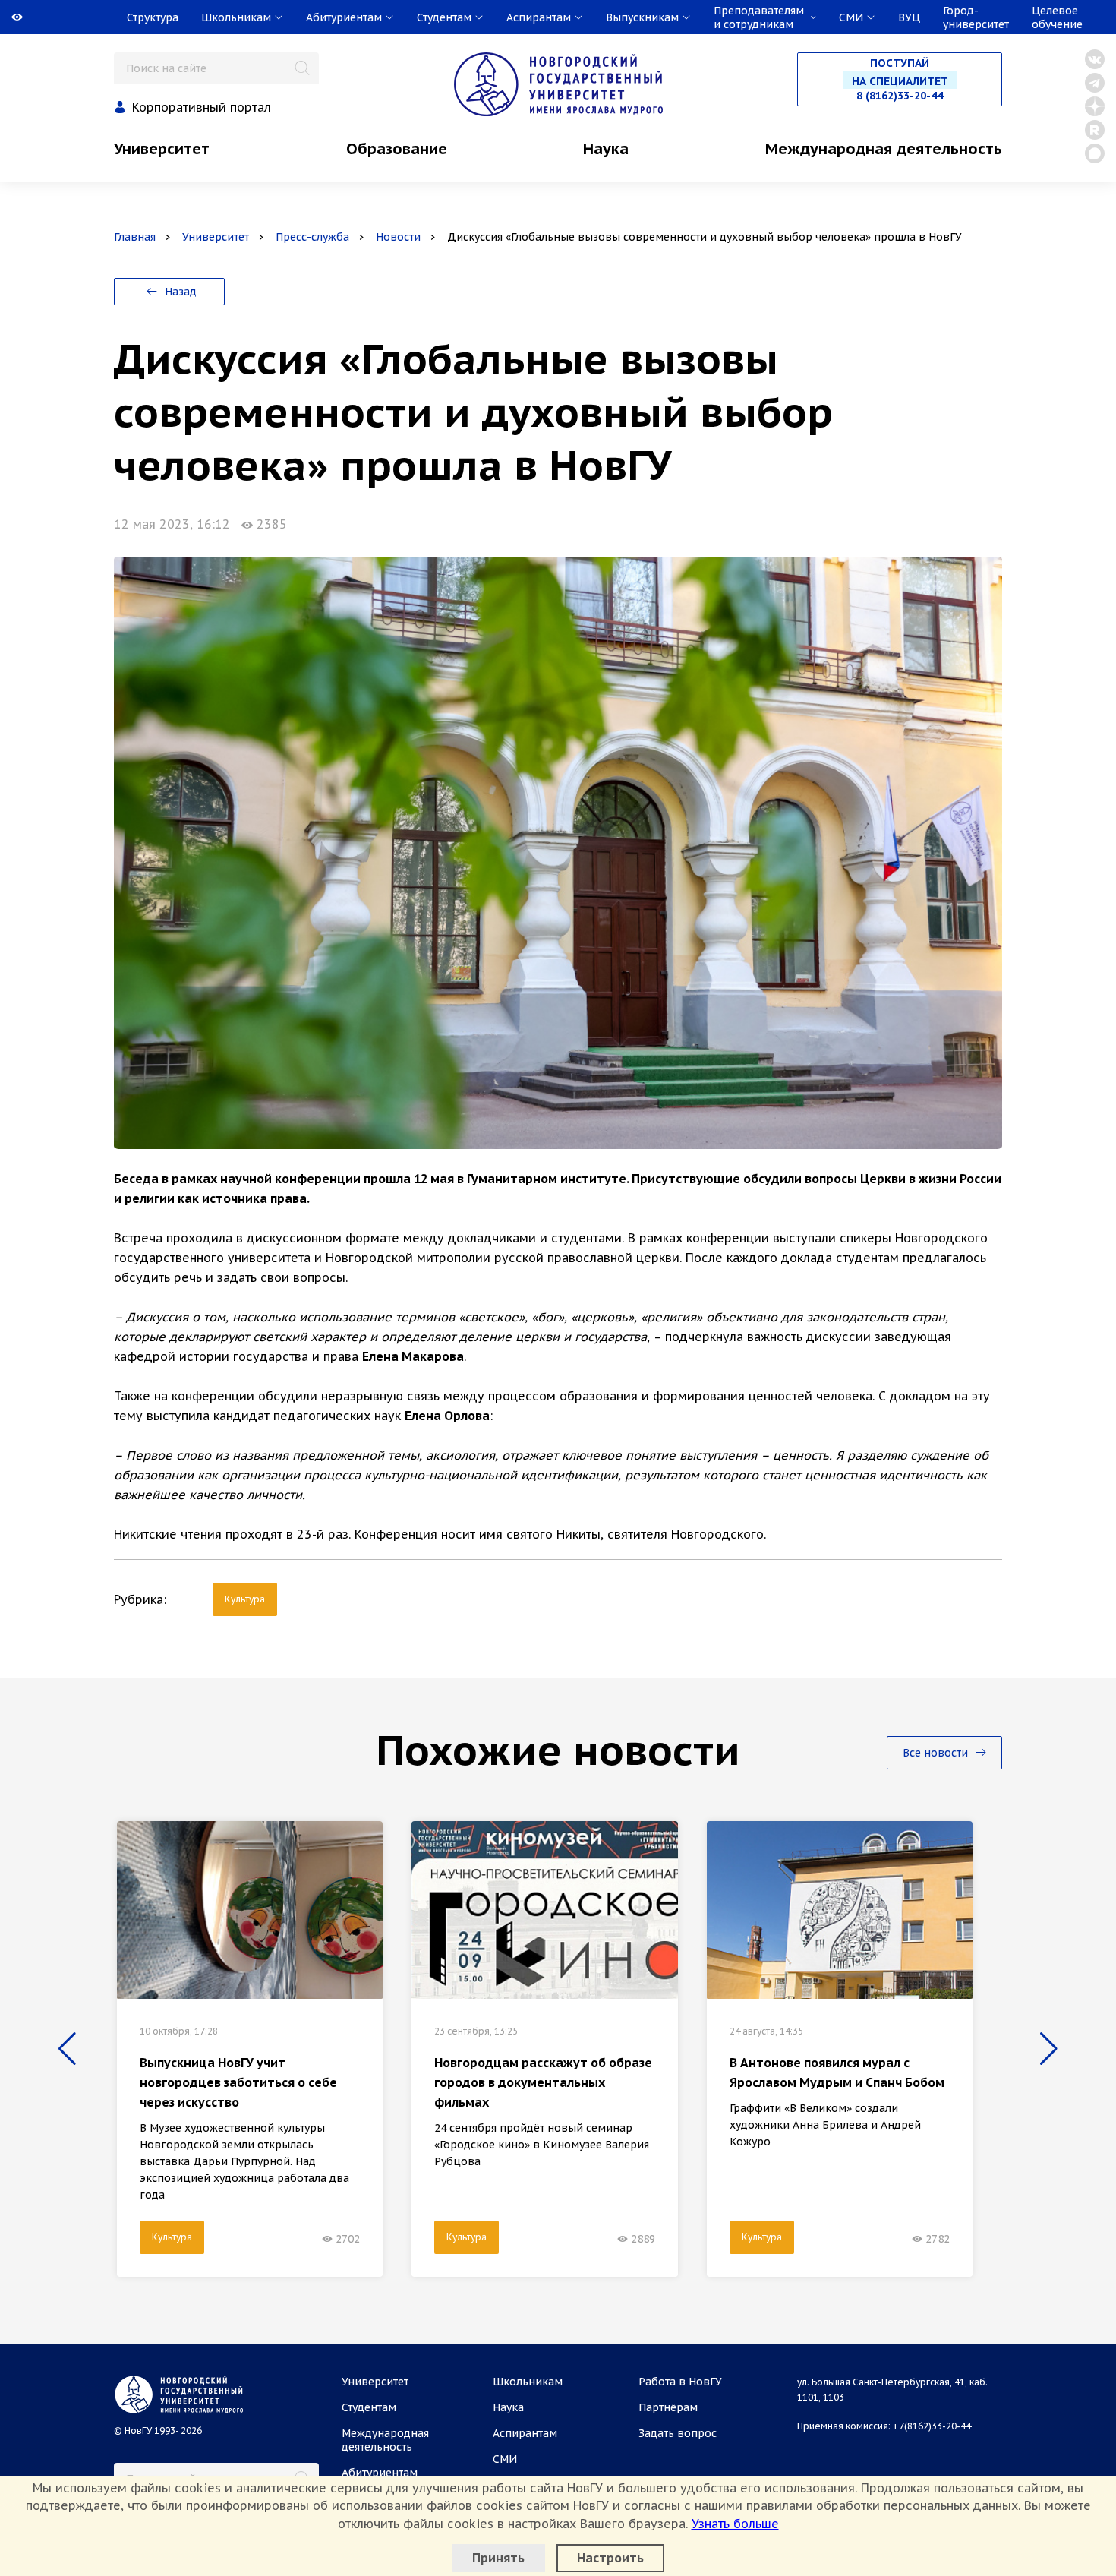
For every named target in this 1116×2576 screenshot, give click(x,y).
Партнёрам (668, 2407)
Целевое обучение (1057, 17)
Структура (153, 17)
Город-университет (976, 17)
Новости (398, 237)
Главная (135, 237)
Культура (245, 1599)
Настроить (610, 2558)
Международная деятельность (884, 149)
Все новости (937, 1753)
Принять (498, 2558)
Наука (606, 149)
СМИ (505, 2459)
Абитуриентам (380, 2473)
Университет (162, 149)
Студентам (369, 2407)
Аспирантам (525, 2433)
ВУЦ (909, 17)
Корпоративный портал (202, 107)
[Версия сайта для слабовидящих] (2, 17)
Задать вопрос (678, 2433)
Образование (397, 149)
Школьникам (528, 2382)
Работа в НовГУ (680, 2382)
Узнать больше (735, 2524)
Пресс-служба (312, 237)
